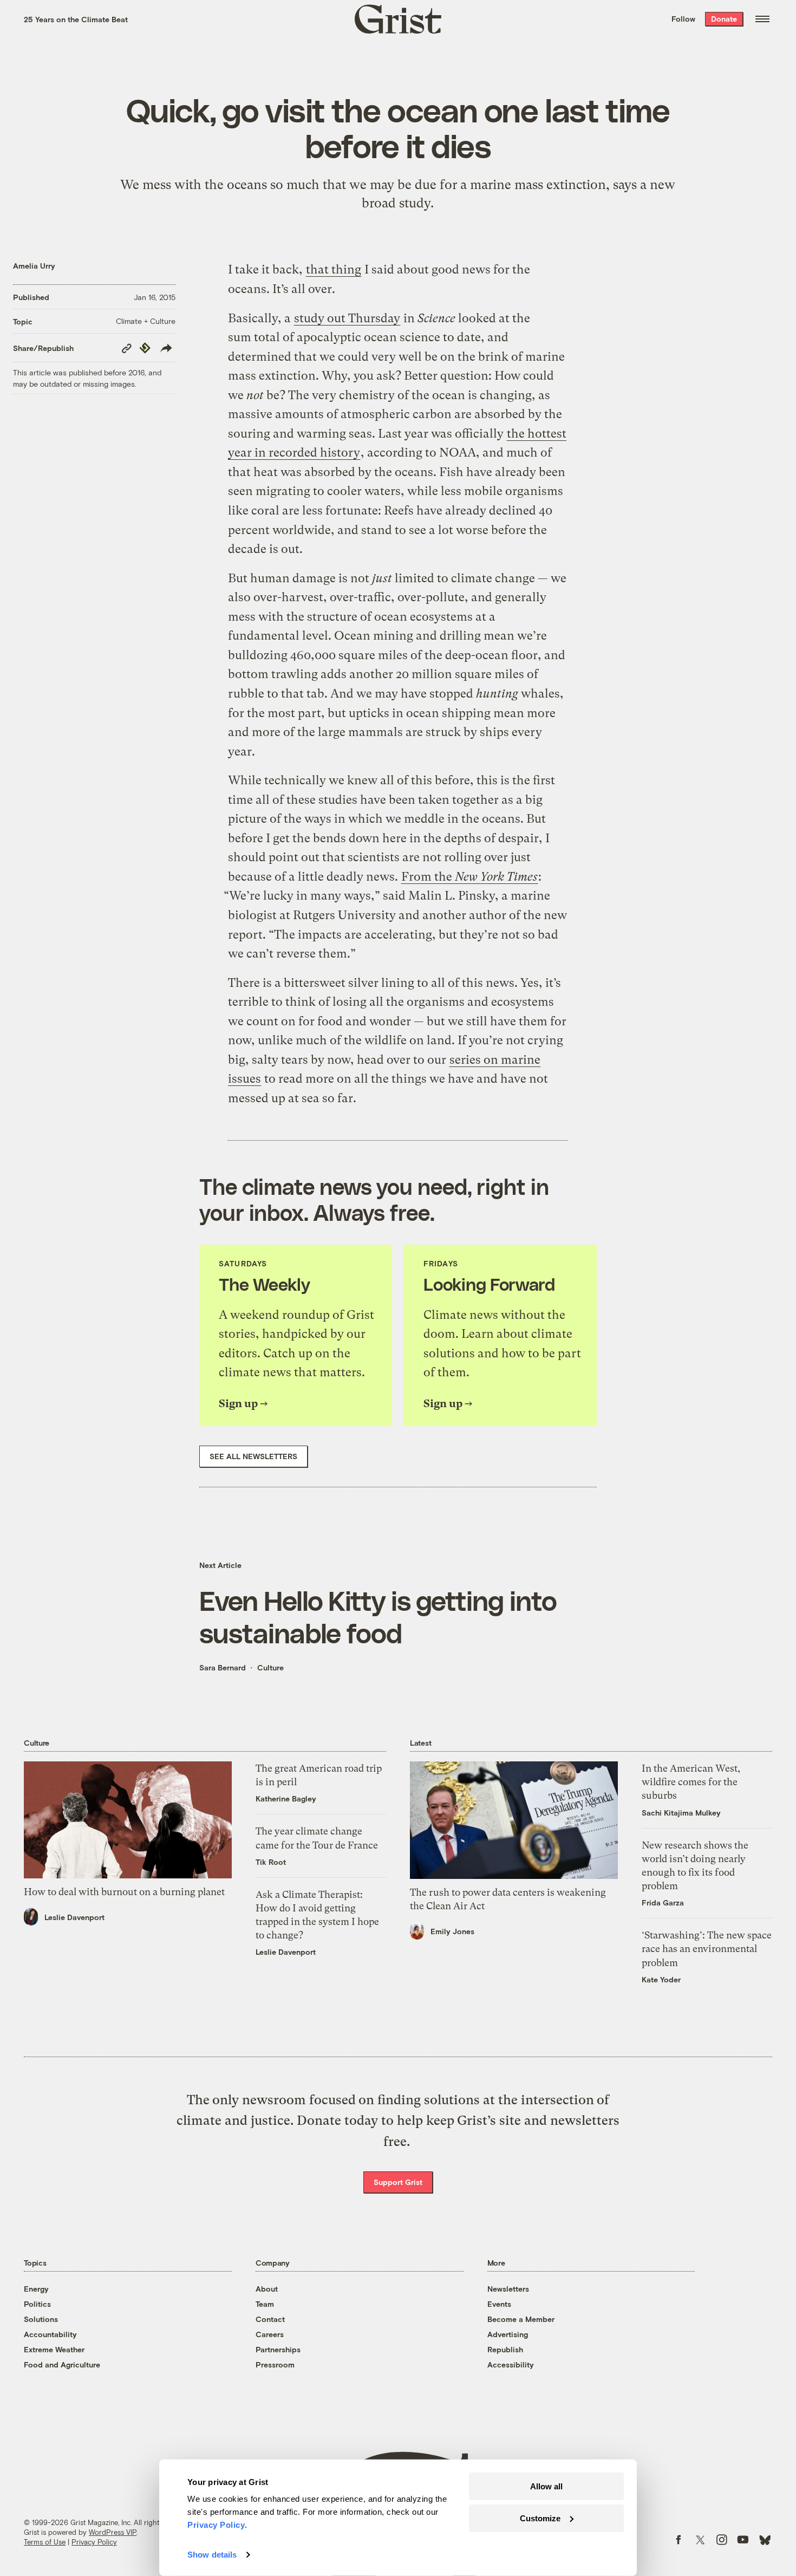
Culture (270, 1667)
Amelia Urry (34, 266)
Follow (683, 19)
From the (469, 877)
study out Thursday (347, 318)
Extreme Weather (54, 2349)
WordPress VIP (113, 2532)
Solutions (41, 2319)
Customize (540, 2518)
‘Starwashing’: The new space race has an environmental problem (707, 1949)
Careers (270, 2334)
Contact (270, 2319)
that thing (334, 269)
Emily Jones (452, 1931)
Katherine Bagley (286, 1798)
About (267, 2289)
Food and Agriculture (62, 2364)
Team (265, 2304)
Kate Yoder (661, 1979)
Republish (505, 2349)
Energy (36, 2289)
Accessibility (511, 2364)
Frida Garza (663, 1902)
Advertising (508, 2334)
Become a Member (521, 2319)
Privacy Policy (94, 2542)
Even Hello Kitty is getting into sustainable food (378, 1616)
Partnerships (278, 2349)
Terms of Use (45, 2542)
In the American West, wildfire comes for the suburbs (691, 1782)
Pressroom (275, 2364)
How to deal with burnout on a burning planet (124, 1892)
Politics (37, 2304)
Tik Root (271, 1862)
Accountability (50, 2334)
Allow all (546, 2486)
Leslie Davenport (74, 1917)
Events (499, 2304)
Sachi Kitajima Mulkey (681, 1813)
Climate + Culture (146, 321)
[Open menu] (762, 19)
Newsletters (508, 2289)
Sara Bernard (223, 1667)
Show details (212, 2555)
